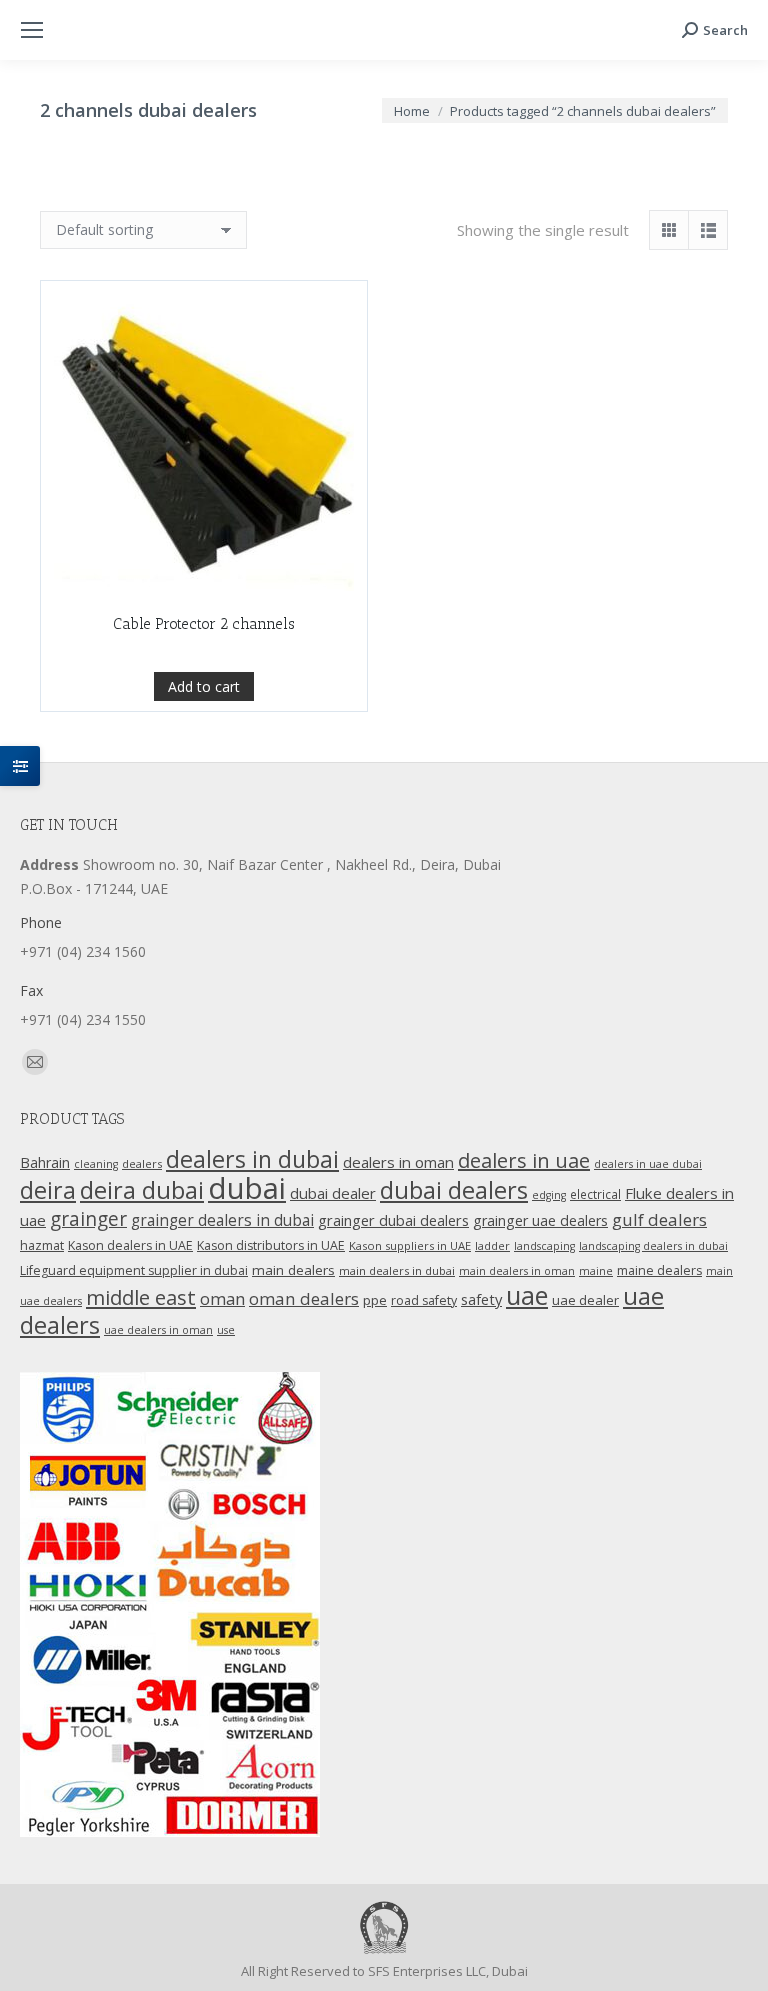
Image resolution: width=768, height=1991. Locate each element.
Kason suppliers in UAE (410, 1245)
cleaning (96, 1164)
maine (596, 1271)
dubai (247, 1188)
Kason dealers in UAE (130, 1245)
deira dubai (142, 1190)
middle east (141, 1297)
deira (48, 1190)
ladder (492, 1245)
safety (481, 1299)
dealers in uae (524, 1160)
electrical (595, 1194)
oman (222, 1298)
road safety (424, 1300)
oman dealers (304, 1298)
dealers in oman (398, 1162)
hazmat (42, 1245)
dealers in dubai (252, 1159)
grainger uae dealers (540, 1220)
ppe (375, 1300)
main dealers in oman (517, 1271)
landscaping (544, 1246)
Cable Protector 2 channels (204, 624)
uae (527, 1295)
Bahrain (45, 1162)
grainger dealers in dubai (222, 1220)
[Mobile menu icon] (32, 30)
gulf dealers (659, 1219)
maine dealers (659, 1270)
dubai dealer (333, 1193)
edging (549, 1195)
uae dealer (585, 1300)
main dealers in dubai (397, 1270)
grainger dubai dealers (393, 1220)
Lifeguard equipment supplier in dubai (134, 1270)
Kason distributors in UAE (271, 1245)
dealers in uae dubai (648, 1164)
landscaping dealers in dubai (653, 1246)
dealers (142, 1163)
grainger (88, 1219)
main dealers (293, 1270)
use (226, 1330)
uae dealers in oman (158, 1330)
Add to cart (204, 686)
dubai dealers (454, 1190)
